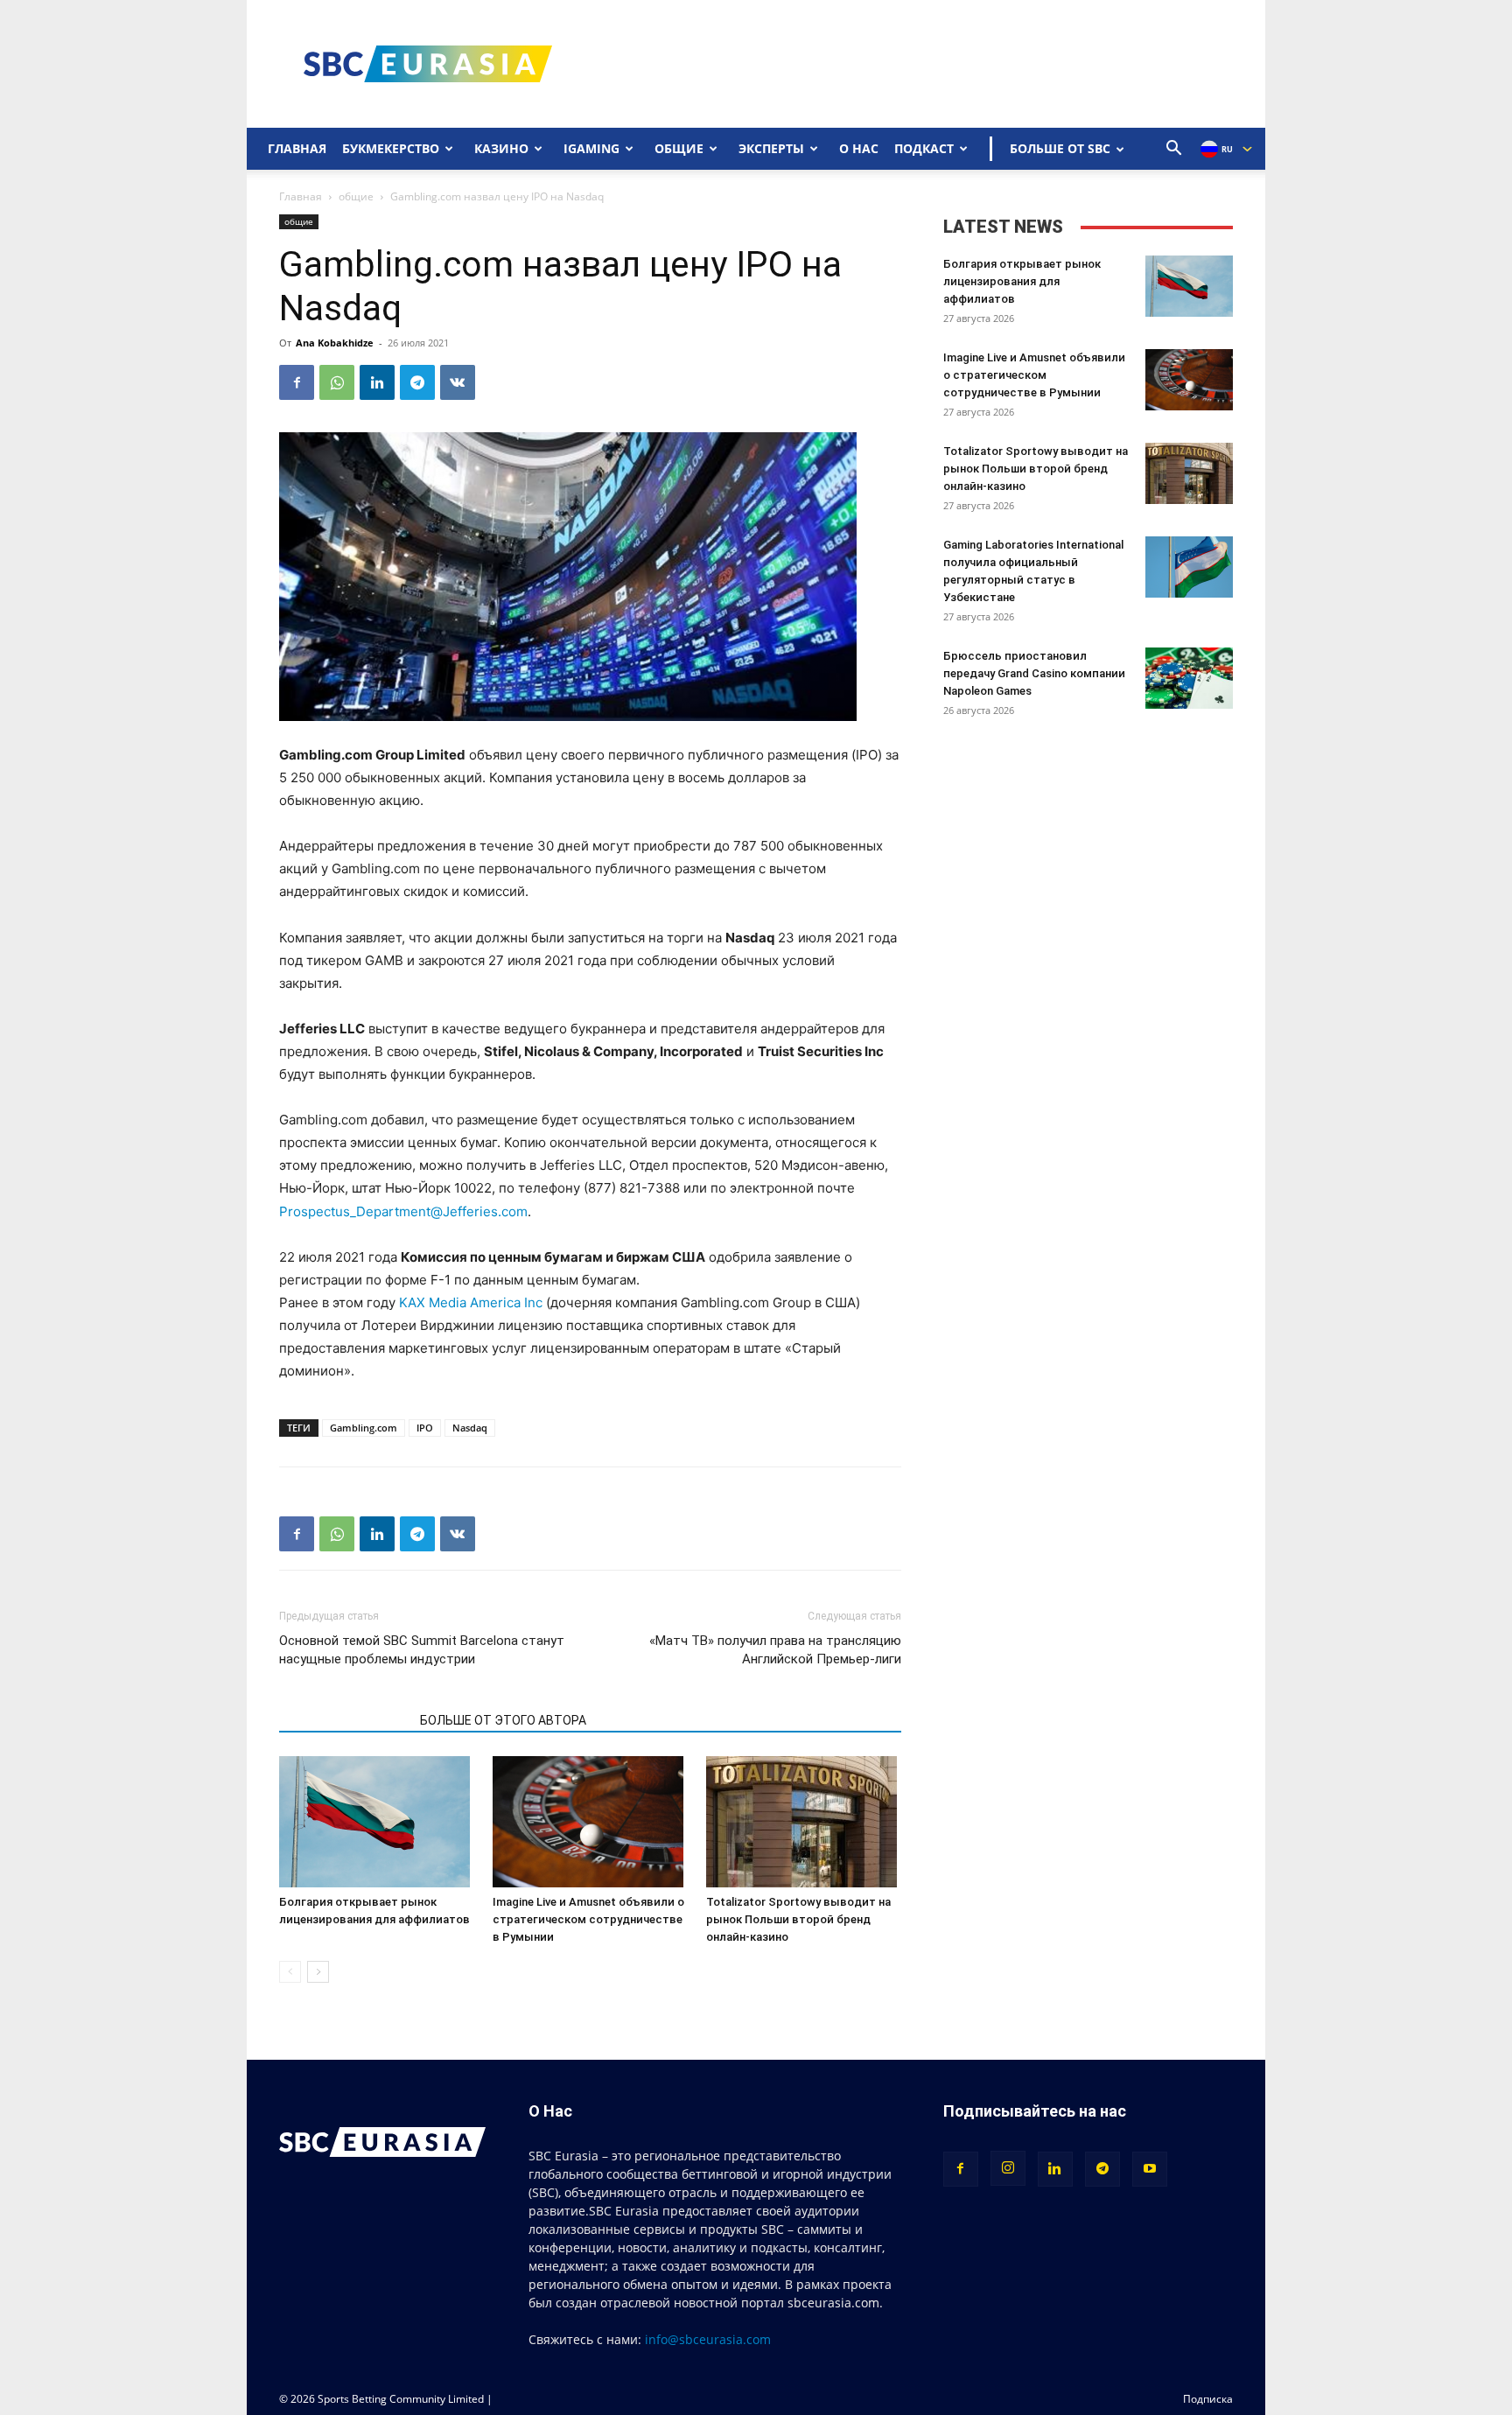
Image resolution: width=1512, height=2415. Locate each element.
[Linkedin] (377, 382)
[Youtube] (1150, 2169)
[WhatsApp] (337, 382)
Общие (679, 148)
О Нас (859, 148)
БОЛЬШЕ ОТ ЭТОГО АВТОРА (503, 1720)
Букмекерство (391, 148)
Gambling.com (364, 1428)
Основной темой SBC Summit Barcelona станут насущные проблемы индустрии (422, 1650)
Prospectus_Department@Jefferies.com (403, 1211)
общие (356, 196)
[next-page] (318, 1972)
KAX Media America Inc (471, 1302)
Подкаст (924, 148)
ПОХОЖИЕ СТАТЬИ (344, 1720)
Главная (297, 148)
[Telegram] (417, 382)
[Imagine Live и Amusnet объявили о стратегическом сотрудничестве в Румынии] (590, 1822)
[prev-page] (290, 1972)
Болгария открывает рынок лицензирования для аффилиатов (1022, 281)
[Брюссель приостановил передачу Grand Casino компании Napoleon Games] (1189, 678)
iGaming (591, 148)
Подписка (1208, 2399)
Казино (501, 148)
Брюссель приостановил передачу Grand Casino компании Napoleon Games (1034, 673)
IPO (425, 1428)
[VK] (458, 382)
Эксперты (771, 148)
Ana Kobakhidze (335, 343)
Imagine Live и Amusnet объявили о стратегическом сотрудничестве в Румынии (588, 1919)
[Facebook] (297, 382)
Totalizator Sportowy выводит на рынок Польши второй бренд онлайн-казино (798, 1919)
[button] (1174, 150)
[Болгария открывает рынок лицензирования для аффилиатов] (377, 1822)
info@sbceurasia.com (708, 2339)
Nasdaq (470, 1428)
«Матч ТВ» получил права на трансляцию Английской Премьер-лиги (775, 1650)
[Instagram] (1008, 2168)
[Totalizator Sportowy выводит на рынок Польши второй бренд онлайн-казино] (804, 1822)
